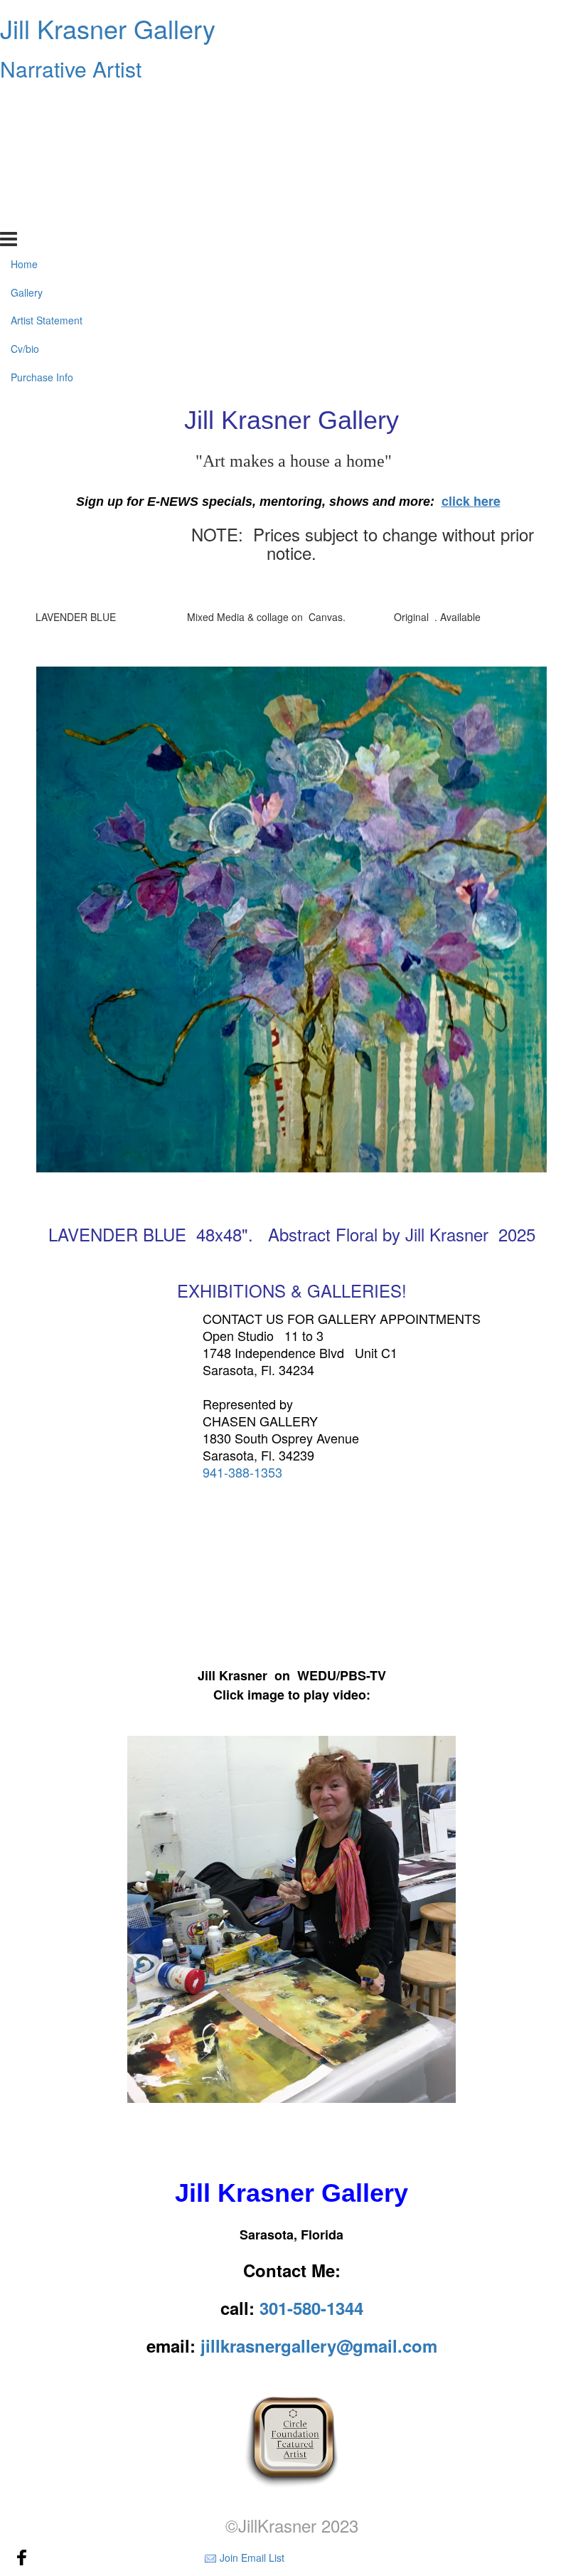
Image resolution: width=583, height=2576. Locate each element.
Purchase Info (42, 216)
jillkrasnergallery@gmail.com (319, 2346)
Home (24, 102)
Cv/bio (25, 187)
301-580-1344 (311, 2308)
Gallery (27, 130)
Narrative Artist (71, 69)
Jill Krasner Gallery (108, 28)
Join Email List (252, 2558)
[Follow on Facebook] (22, 2558)
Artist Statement (47, 159)
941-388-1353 (242, 1472)
